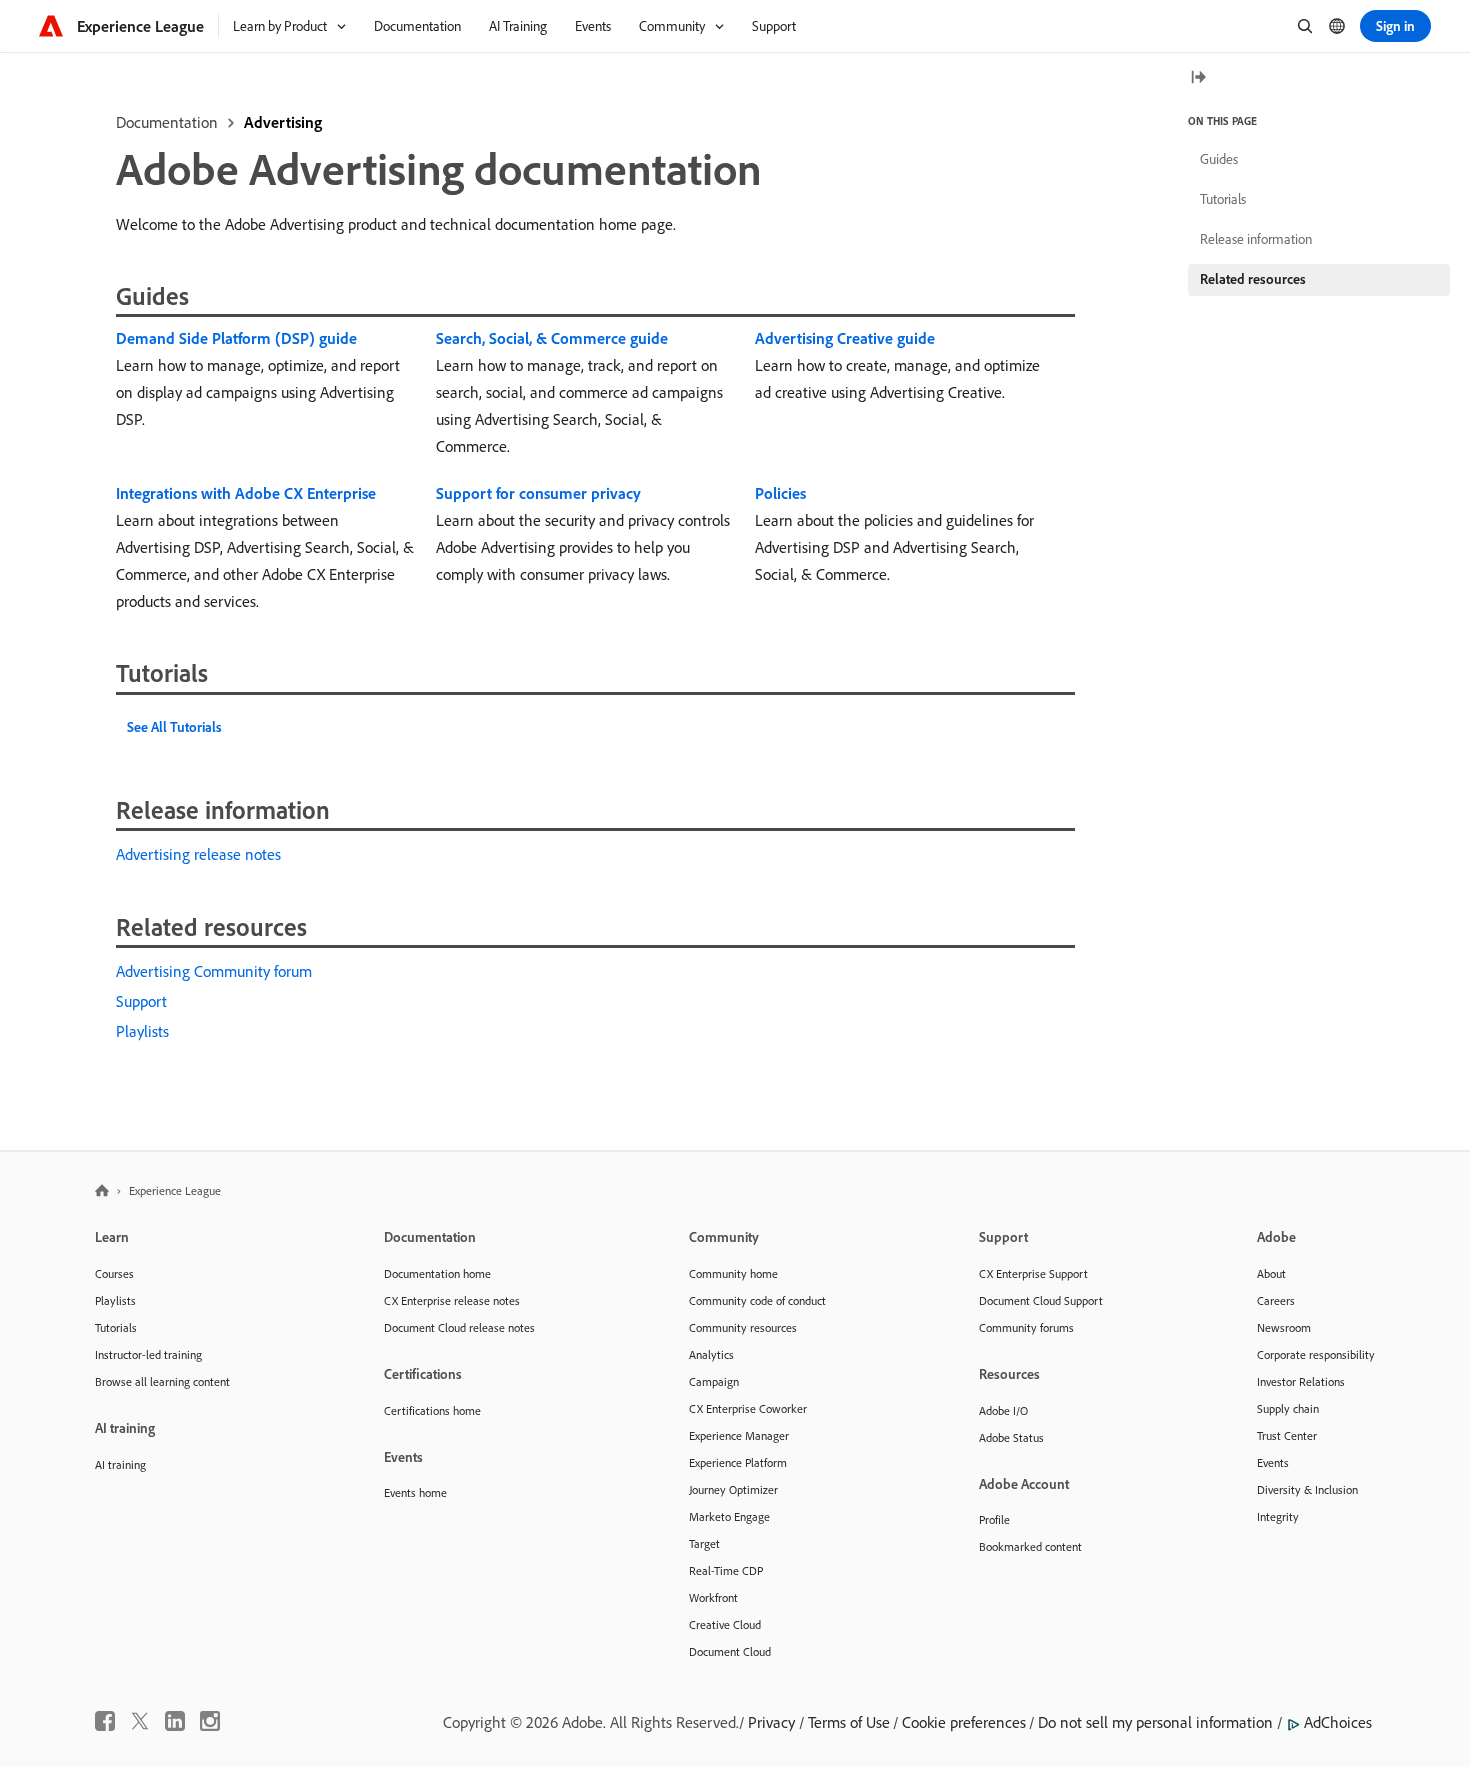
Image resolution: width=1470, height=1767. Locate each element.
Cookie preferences (964, 1722)
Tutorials (1223, 199)
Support (141, 1001)
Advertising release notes (198, 854)
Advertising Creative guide (845, 338)
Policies (780, 493)
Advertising (283, 122)
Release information (1256, 239)
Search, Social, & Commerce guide (552, 338)
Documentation (167, 122)
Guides (1219, 159)
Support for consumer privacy (538, 493)
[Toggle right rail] (1198, 78)
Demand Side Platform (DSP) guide (236, 338)
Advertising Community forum (214, 971)
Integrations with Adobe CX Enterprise (246, 493)
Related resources (1253, 279)
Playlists (142, 1031)
